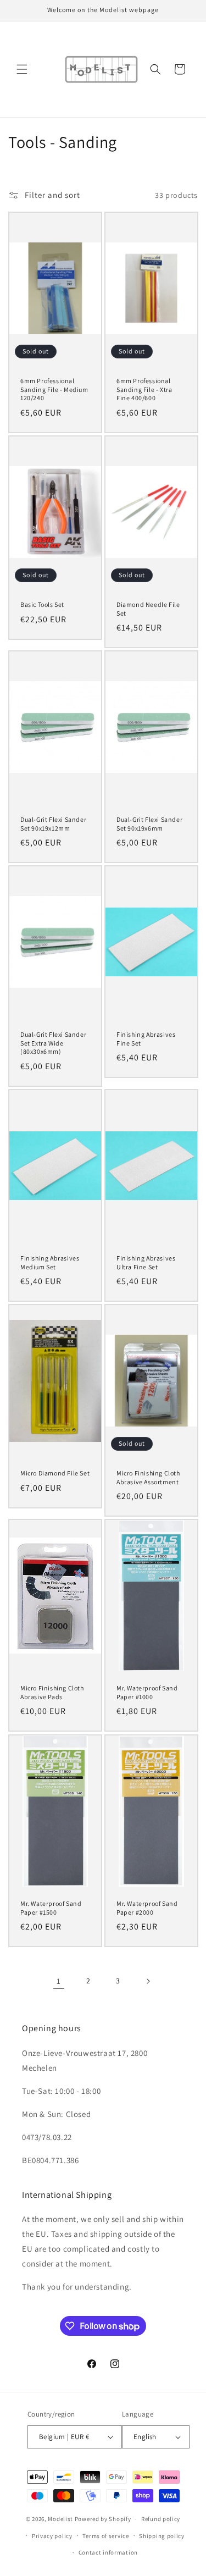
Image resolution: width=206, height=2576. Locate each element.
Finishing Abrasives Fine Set (146, 1039)
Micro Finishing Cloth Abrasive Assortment (148, 1477)
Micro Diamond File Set (55, 1473)
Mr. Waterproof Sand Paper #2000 (147, 1908)
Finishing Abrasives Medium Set (50, 1262)
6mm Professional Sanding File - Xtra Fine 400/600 (144, 389)
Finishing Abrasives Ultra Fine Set (146, 1262)
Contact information (108, 2552)
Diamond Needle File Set (148, 609)
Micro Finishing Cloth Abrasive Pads (52, 1692)
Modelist (60, 2519)
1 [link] (59, 1981)
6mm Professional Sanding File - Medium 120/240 (54, 389)
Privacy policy (52, 2536)
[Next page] (148, 1981)
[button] (22, 69)
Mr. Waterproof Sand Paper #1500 (51, 1908)
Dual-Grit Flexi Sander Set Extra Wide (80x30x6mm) (53, 1043)
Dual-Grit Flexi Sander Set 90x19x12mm (53, 824)
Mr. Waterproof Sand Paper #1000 (147, 1692)
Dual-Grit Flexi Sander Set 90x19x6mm (149, 824)
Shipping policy (162, 2536)
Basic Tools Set (42, 604)
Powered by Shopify (103, 2519)
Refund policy (161, 2519)
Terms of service (105, 2536)
